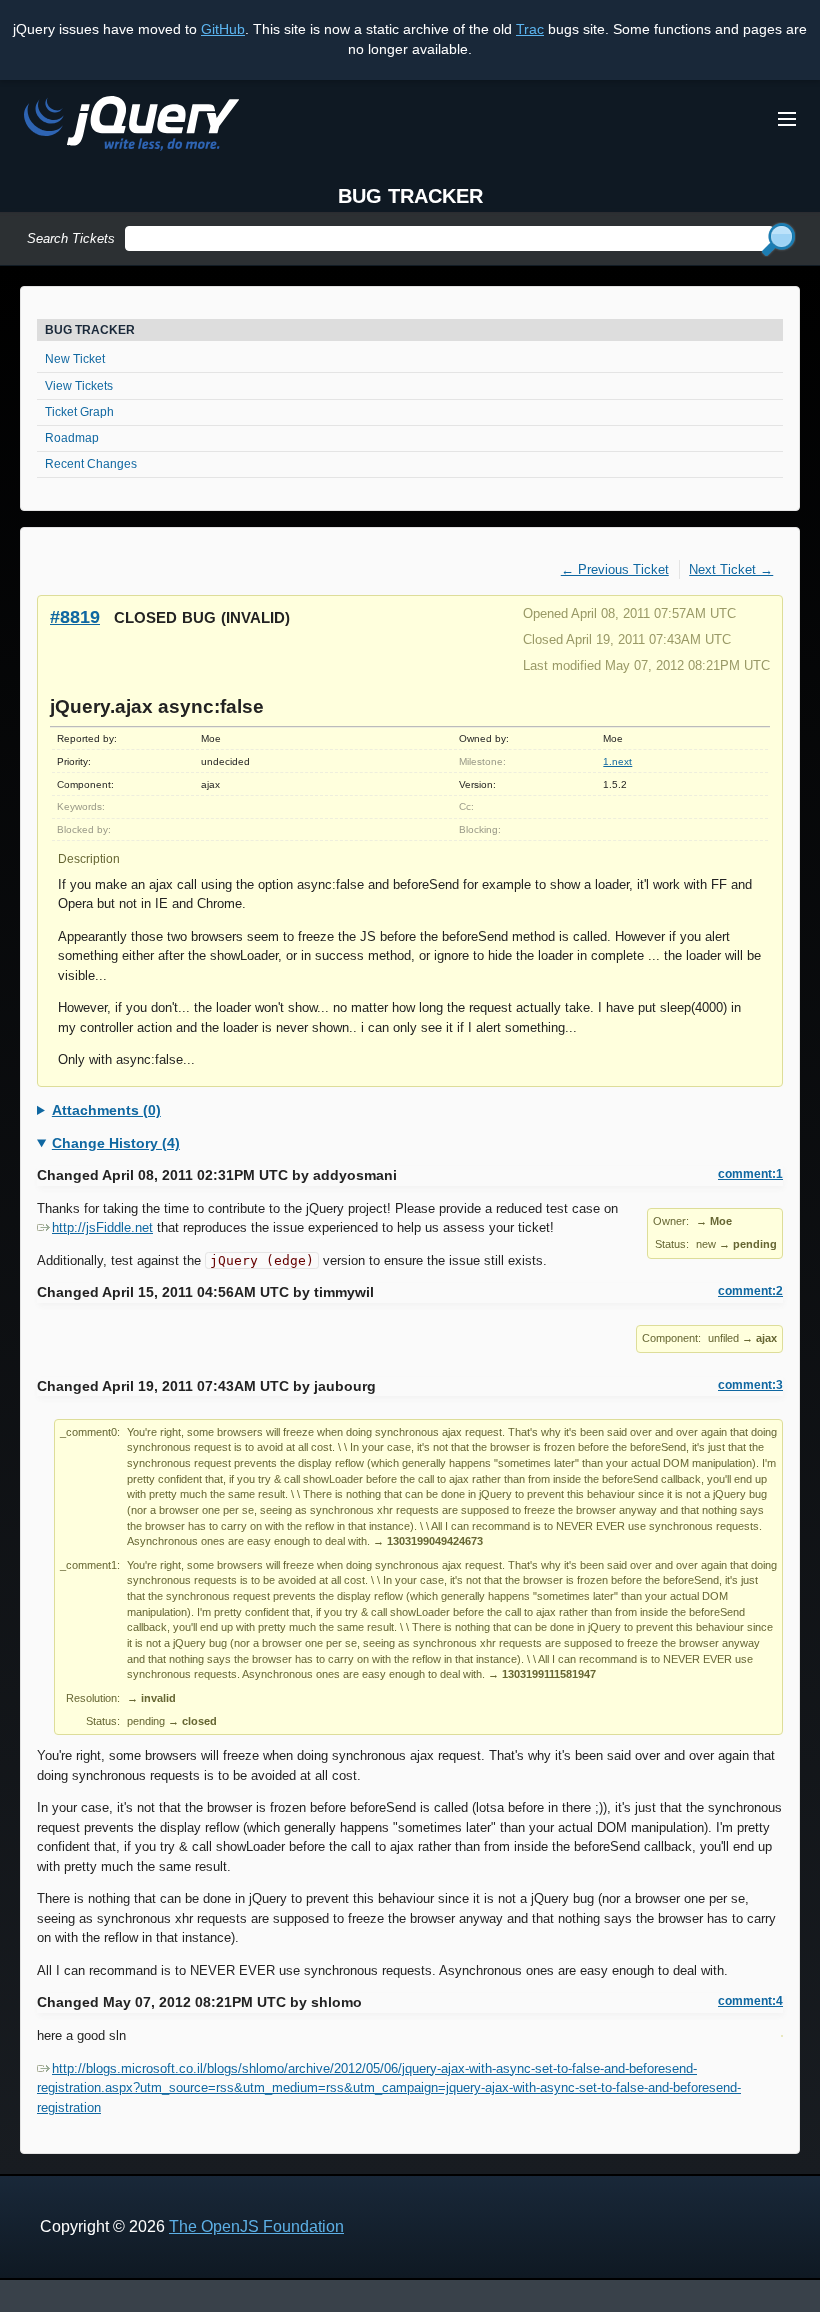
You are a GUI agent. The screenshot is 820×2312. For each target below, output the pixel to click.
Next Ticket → (731, 569)
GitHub (223, 29)
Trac (530, 29)
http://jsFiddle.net (102, 1227)
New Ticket (75, 359)
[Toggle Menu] (787, 119)
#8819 (75, 616)
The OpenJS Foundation (256, 2226)
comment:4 (750, 2001)
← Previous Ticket (615, 569)
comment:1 (750, 1174)
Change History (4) (116, 1143)
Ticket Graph (79, 412)
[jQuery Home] (131, 126)
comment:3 (750, 1385)
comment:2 (750, 1291)
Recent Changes (91, 464)
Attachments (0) (106, 1110)
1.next (617, 761)
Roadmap (72, 438)
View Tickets (79, 386)
